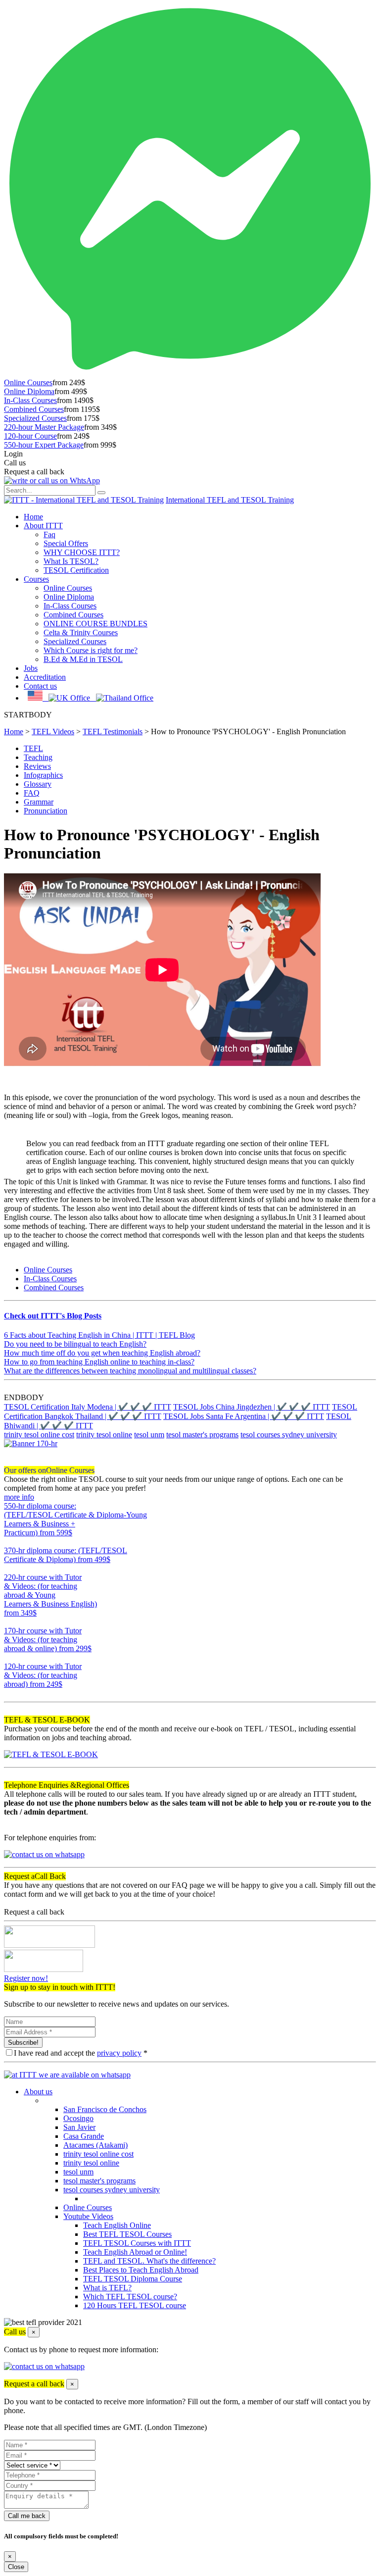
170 (10, 1657)
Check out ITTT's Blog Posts (53, 1316)
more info (19, 1497)
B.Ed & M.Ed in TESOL (83, 659)
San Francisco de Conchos (105, 2109)
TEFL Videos (53, 732)
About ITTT (43, 526)
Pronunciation (46, 811)
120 (10, 1693)
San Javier (79, 2127)
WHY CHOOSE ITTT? (82, 552)
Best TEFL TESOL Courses (127, 2234)
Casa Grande (84, 2136)
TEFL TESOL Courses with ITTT (137, 2243)
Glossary (38, 784)
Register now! (26, 1978)
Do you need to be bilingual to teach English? (75, 1344)
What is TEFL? (107, 2288)
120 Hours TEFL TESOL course (135, 2305)
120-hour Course (30, 436)
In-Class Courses (30, 400)
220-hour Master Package (44, 427)
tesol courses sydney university (289, 1435)
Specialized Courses (35, 418)
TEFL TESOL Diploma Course (133, 2279)
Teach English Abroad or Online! (135, 2252)
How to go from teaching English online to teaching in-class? (99, 1362)
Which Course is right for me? (91, 650)
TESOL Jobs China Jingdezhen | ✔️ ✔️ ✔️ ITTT (252, 1407)
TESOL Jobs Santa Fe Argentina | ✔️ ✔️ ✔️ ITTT (244, 1416)
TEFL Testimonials (113, 732)
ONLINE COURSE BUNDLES (95, 624)
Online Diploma (29, 391)
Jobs (31, 668)
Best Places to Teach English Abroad (141, 2270)
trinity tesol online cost (39, 1435)
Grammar (39, 802)
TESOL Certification (76, 570)
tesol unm (149, 1435)
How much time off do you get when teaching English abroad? (102, 1353)
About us (38, 2092)
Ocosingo (78, 2118)
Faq (49, 534)
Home (33, 517)
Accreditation (45, 677)
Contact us (40, 686)
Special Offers (66, 543)
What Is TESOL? (71, 561)
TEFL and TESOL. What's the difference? (149, 2261)
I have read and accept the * (81, 2053)
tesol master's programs (202, 1435)
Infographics (43, 775)
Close (16, 2567)
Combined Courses (34, 409)
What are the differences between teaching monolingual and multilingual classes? (130, 1371)
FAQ (32, 793)
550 (10, 1541)
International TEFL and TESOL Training (230, 500)
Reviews (37, 766)
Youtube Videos (88, 2216)
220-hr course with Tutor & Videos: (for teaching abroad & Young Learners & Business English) (50, 1595)
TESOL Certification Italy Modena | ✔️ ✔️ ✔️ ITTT (88, 1407)
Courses (36, 579)
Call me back (27, 2516)
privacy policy (119, 2053)
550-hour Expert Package (44, 445)
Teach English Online (117, 2225)
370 (10, 1568)
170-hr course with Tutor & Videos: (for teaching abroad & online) (48, 1640)
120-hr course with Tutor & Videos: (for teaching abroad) (43, 1675)
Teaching (38, 757)
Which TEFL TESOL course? (130, 2297)
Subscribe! (23, 2043)
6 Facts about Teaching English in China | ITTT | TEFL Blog (99, 1335)
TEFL (33, 748)
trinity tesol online (104, 1435)
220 (10, 1622)
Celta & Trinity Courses (81, 632)
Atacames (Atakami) (95, 2145)
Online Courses (28, 382)
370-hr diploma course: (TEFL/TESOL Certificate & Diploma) (66, 1555)
